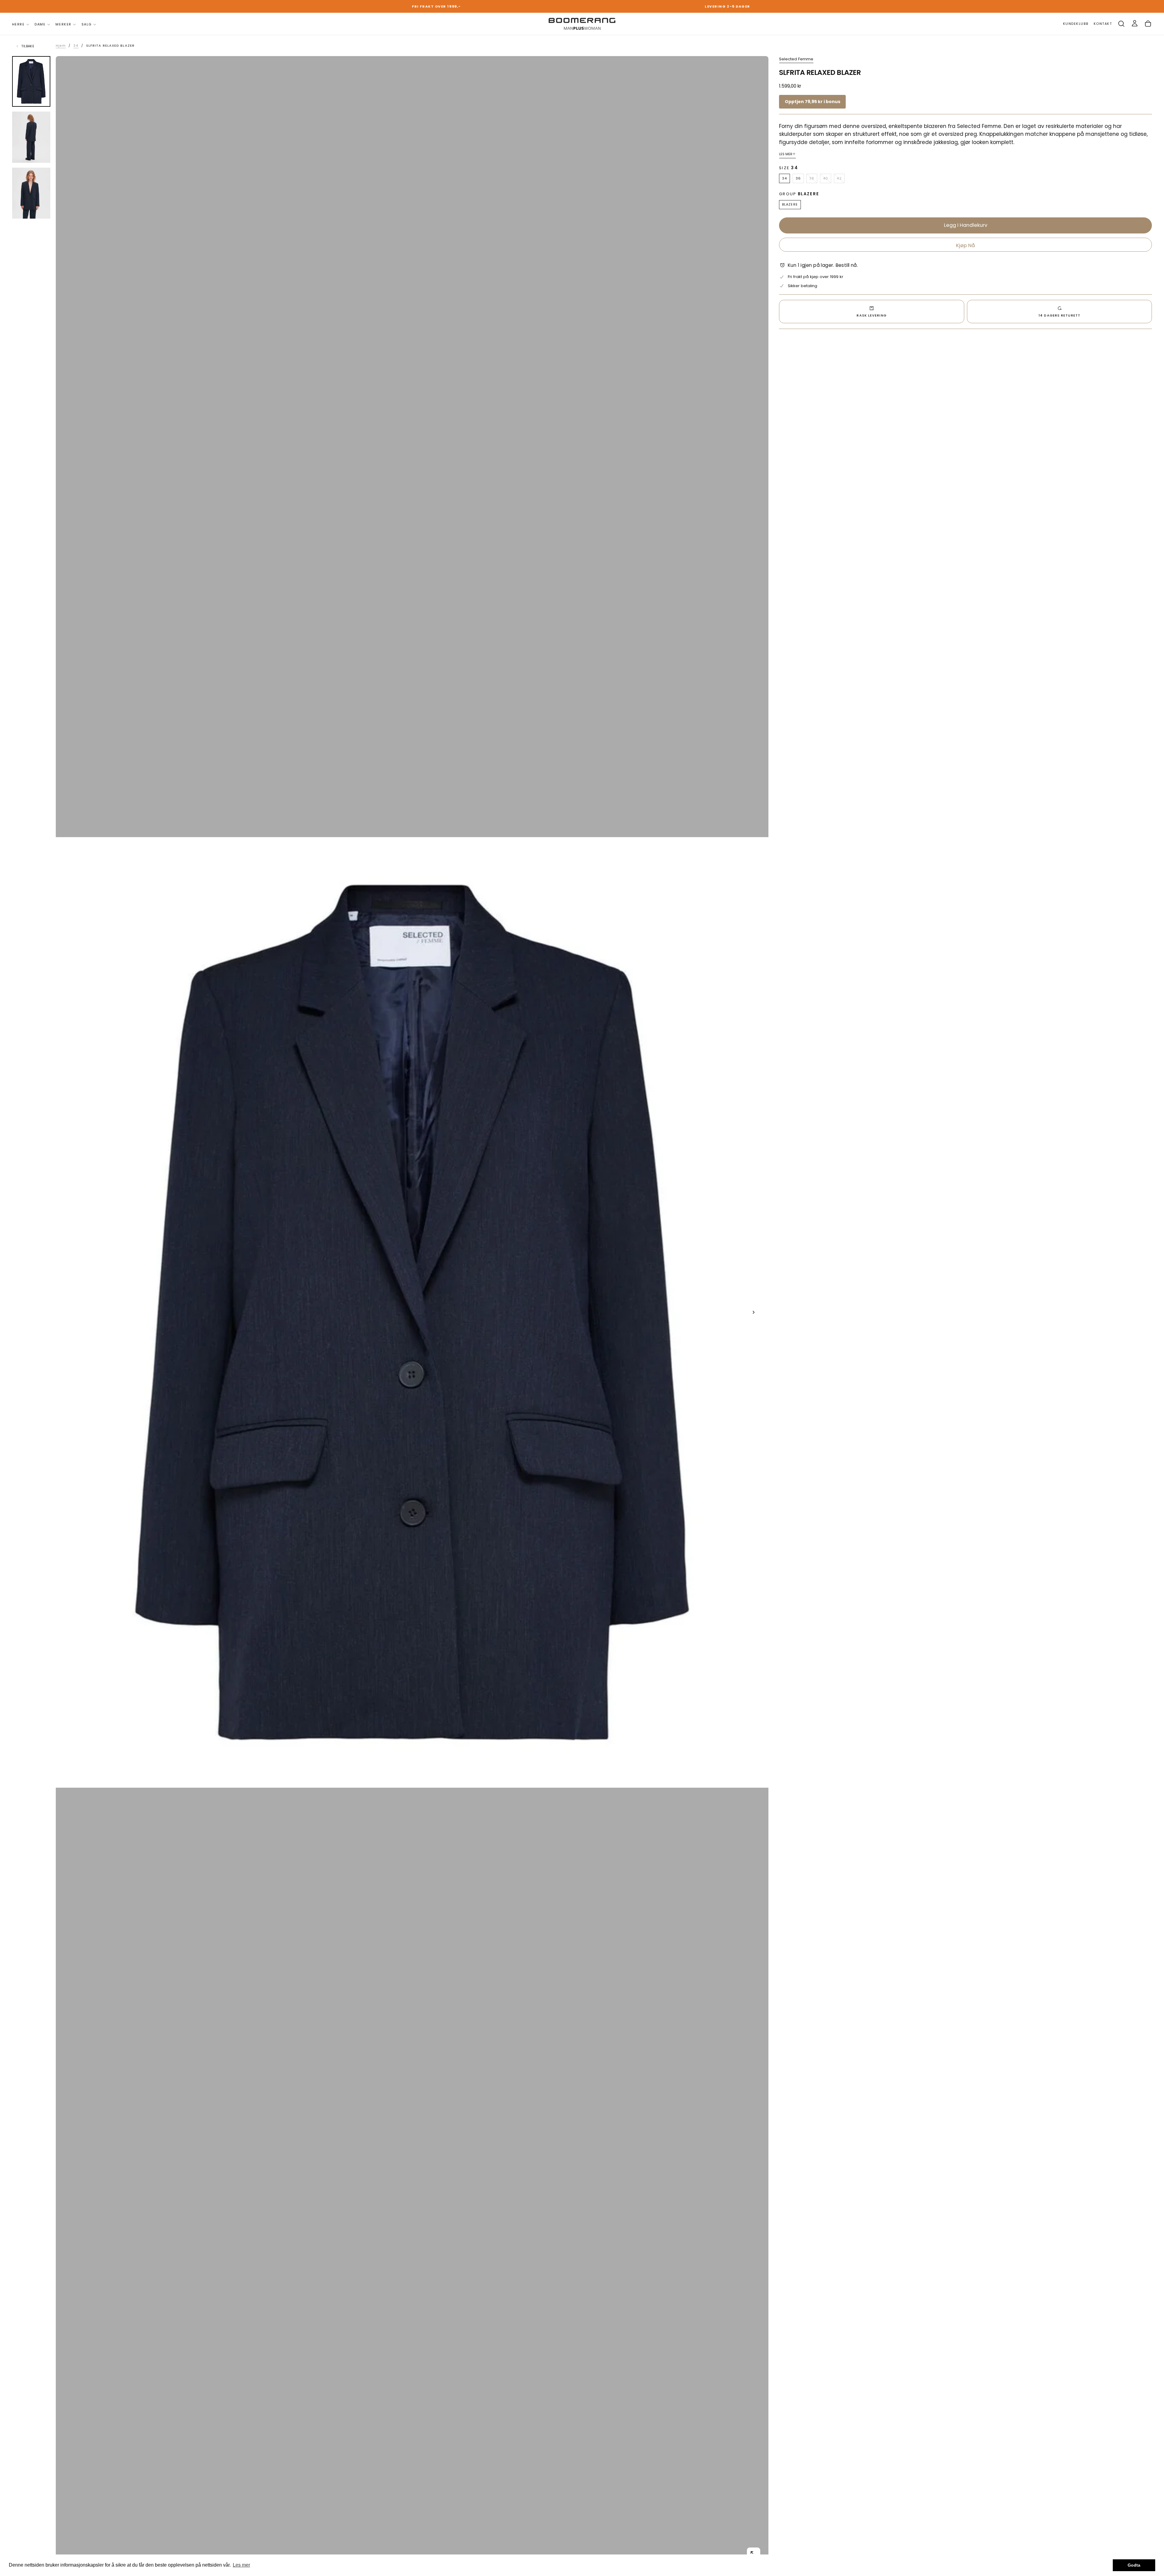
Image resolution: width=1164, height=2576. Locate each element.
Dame (40, 24)
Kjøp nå (965, 245)
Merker (63, 24)
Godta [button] (1134, 2565)
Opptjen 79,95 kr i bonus (813, 102)
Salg (87, 24)
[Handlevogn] (1148, 24)
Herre (18, 24)
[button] (1121, 24)
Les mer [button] (241, 2565)
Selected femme (796, 59)
